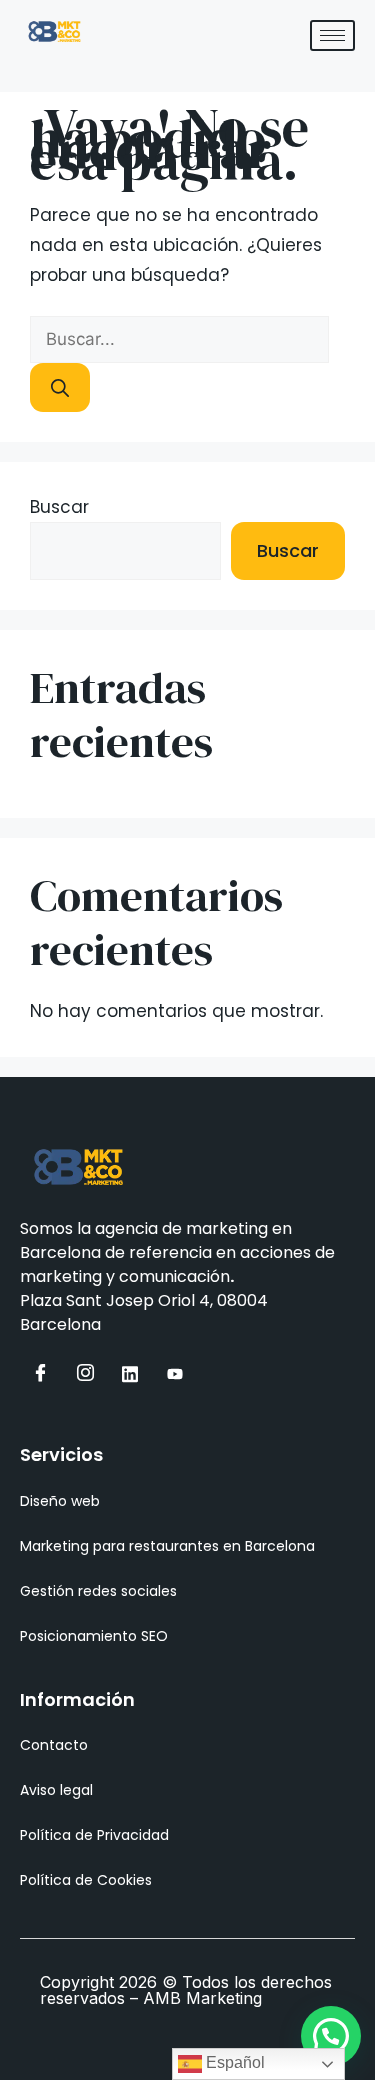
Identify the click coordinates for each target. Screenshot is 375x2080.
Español (233, 2062)
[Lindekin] (130, 1374)
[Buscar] (60, 387)
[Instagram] (85, 1374)
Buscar (59, 507)
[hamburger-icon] (332, 35)
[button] (331, 2036)
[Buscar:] (179, 339)
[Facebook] (40, 1374)
